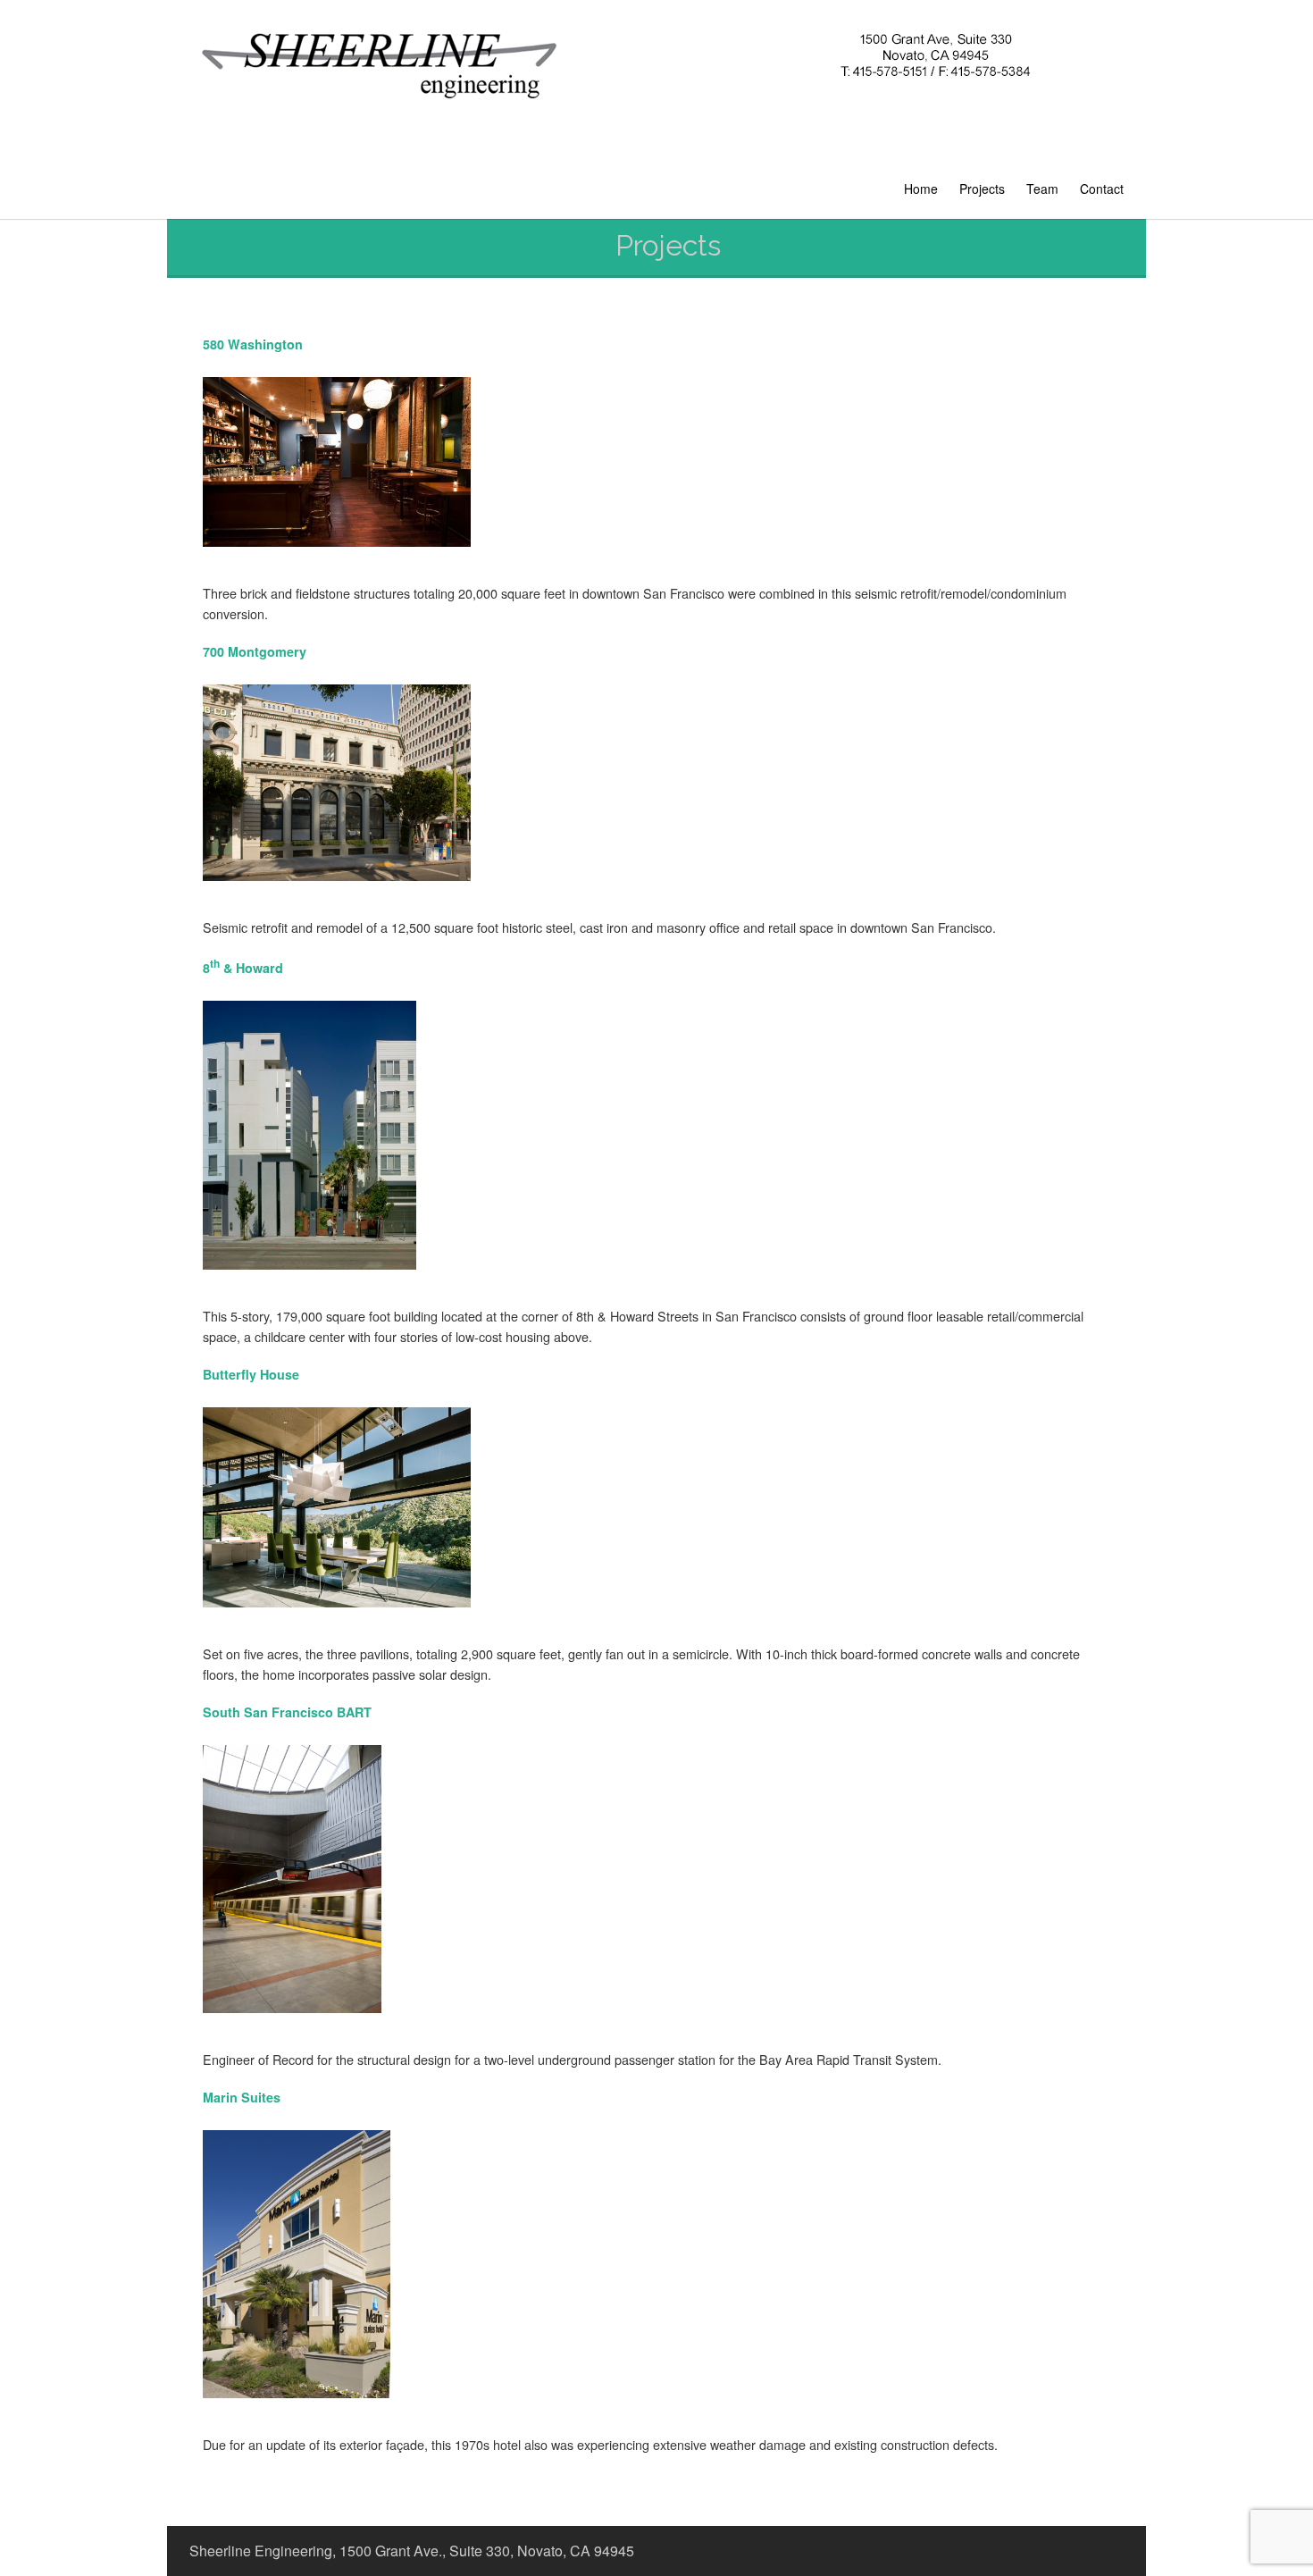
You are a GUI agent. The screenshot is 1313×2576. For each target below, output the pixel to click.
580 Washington (253, 344)
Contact (1102, 189)
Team (1042, 189)
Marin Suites (242, 2097)
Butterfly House (251, 1374)
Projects (982, 189)
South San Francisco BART (287, 1712)
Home (921, 189)
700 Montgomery (255, 651)
